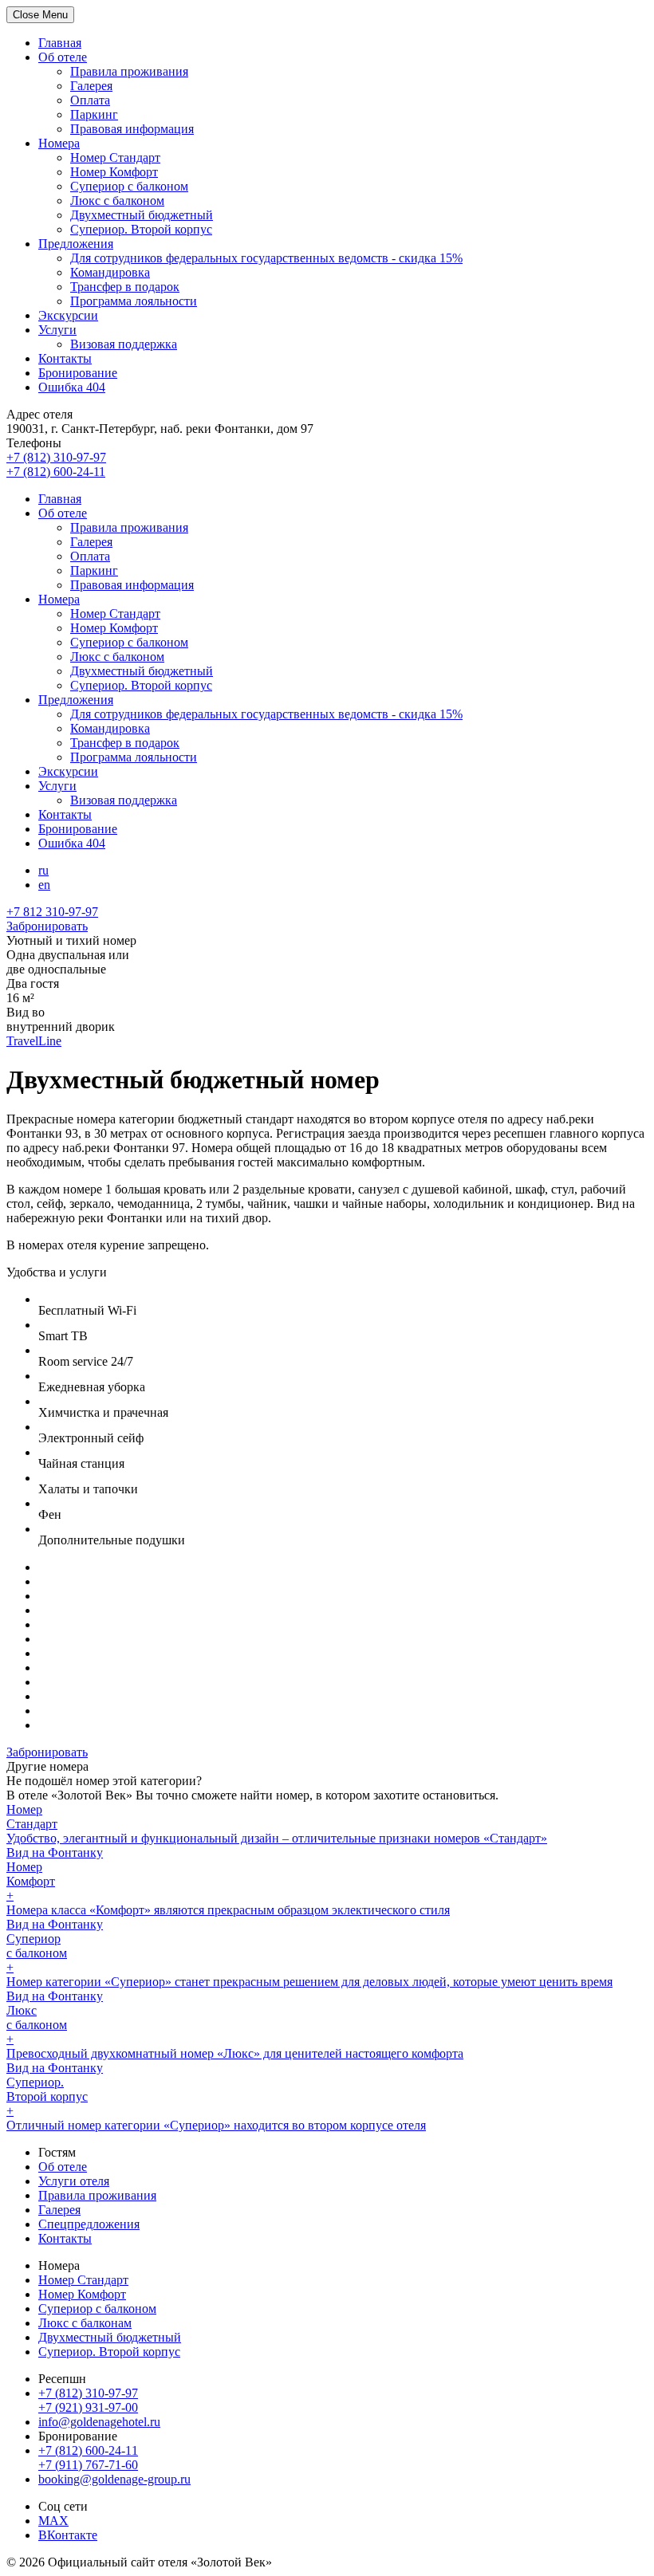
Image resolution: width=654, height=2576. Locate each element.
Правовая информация (132, 129)
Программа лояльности (134, 301)
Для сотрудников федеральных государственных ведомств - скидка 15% (266, 258)
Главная (60, 43)
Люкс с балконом (117, 201)
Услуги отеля (74, 2181)
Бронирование (78, 373)
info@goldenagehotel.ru (99, 2422)
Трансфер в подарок (125, 287)
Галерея (91, 86)
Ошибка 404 (72, 387)
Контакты (65, 358)
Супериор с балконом (129, 186)
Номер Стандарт (115, 157)
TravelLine (34, 1041)
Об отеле (63, 57)
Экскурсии (68, 315)
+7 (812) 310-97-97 (88, 2393)
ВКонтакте (68, 2535)
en (44, 885)
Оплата (90, 100)
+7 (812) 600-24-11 (88, 2450)
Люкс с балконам (85, 2323)
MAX (53, 2521)
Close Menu (40, 15)
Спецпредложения (89, 2224)
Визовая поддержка (124, 344)
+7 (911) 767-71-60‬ (88, 2465)
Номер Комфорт (114, 172)
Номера (59, 143)
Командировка (110, 272)
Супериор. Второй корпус (141, 229)
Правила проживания (129, 71)
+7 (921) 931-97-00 (88, 2407)
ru (43, 870)
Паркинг (94, 114)
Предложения (76, 244)
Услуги (57, 330)
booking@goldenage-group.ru (114, 2479)
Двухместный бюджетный (142, 215)
